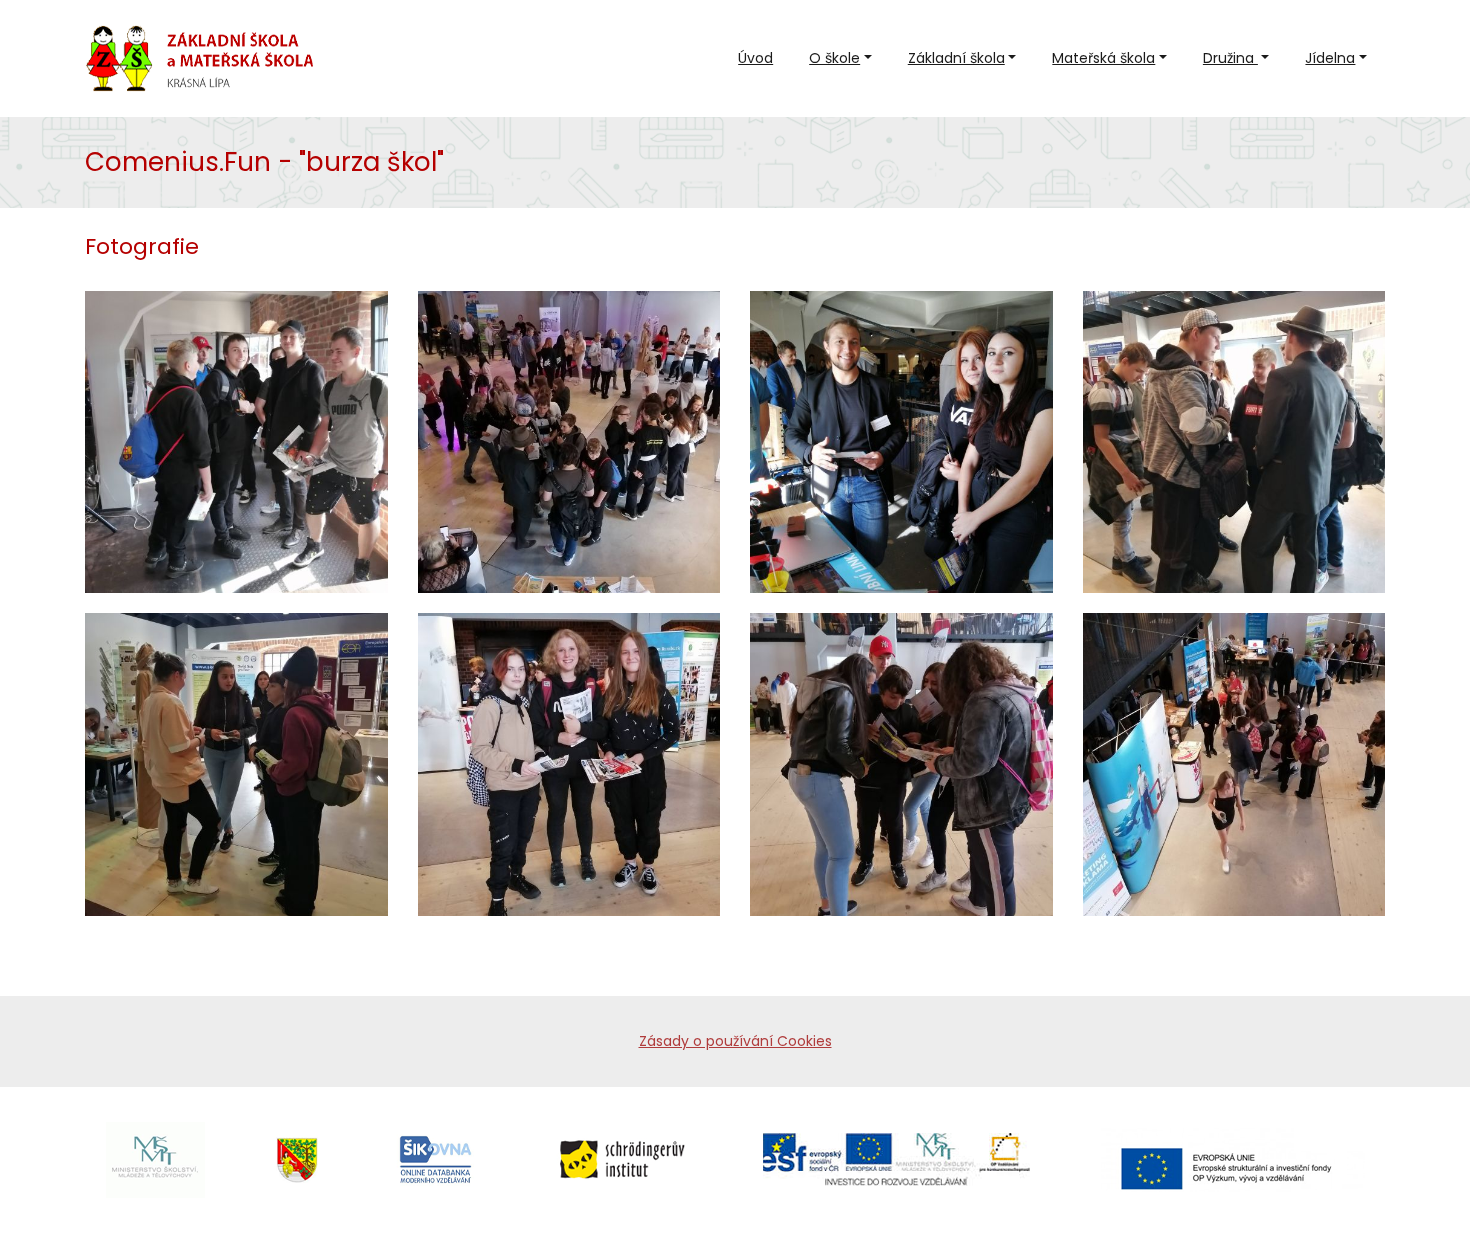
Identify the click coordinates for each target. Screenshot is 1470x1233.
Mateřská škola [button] (1103, 58)
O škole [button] (834, 58)
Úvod (755, 58)
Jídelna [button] (1330, 58)
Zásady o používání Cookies (735, 1041)
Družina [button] (1230, 58)
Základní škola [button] (956, 58)
